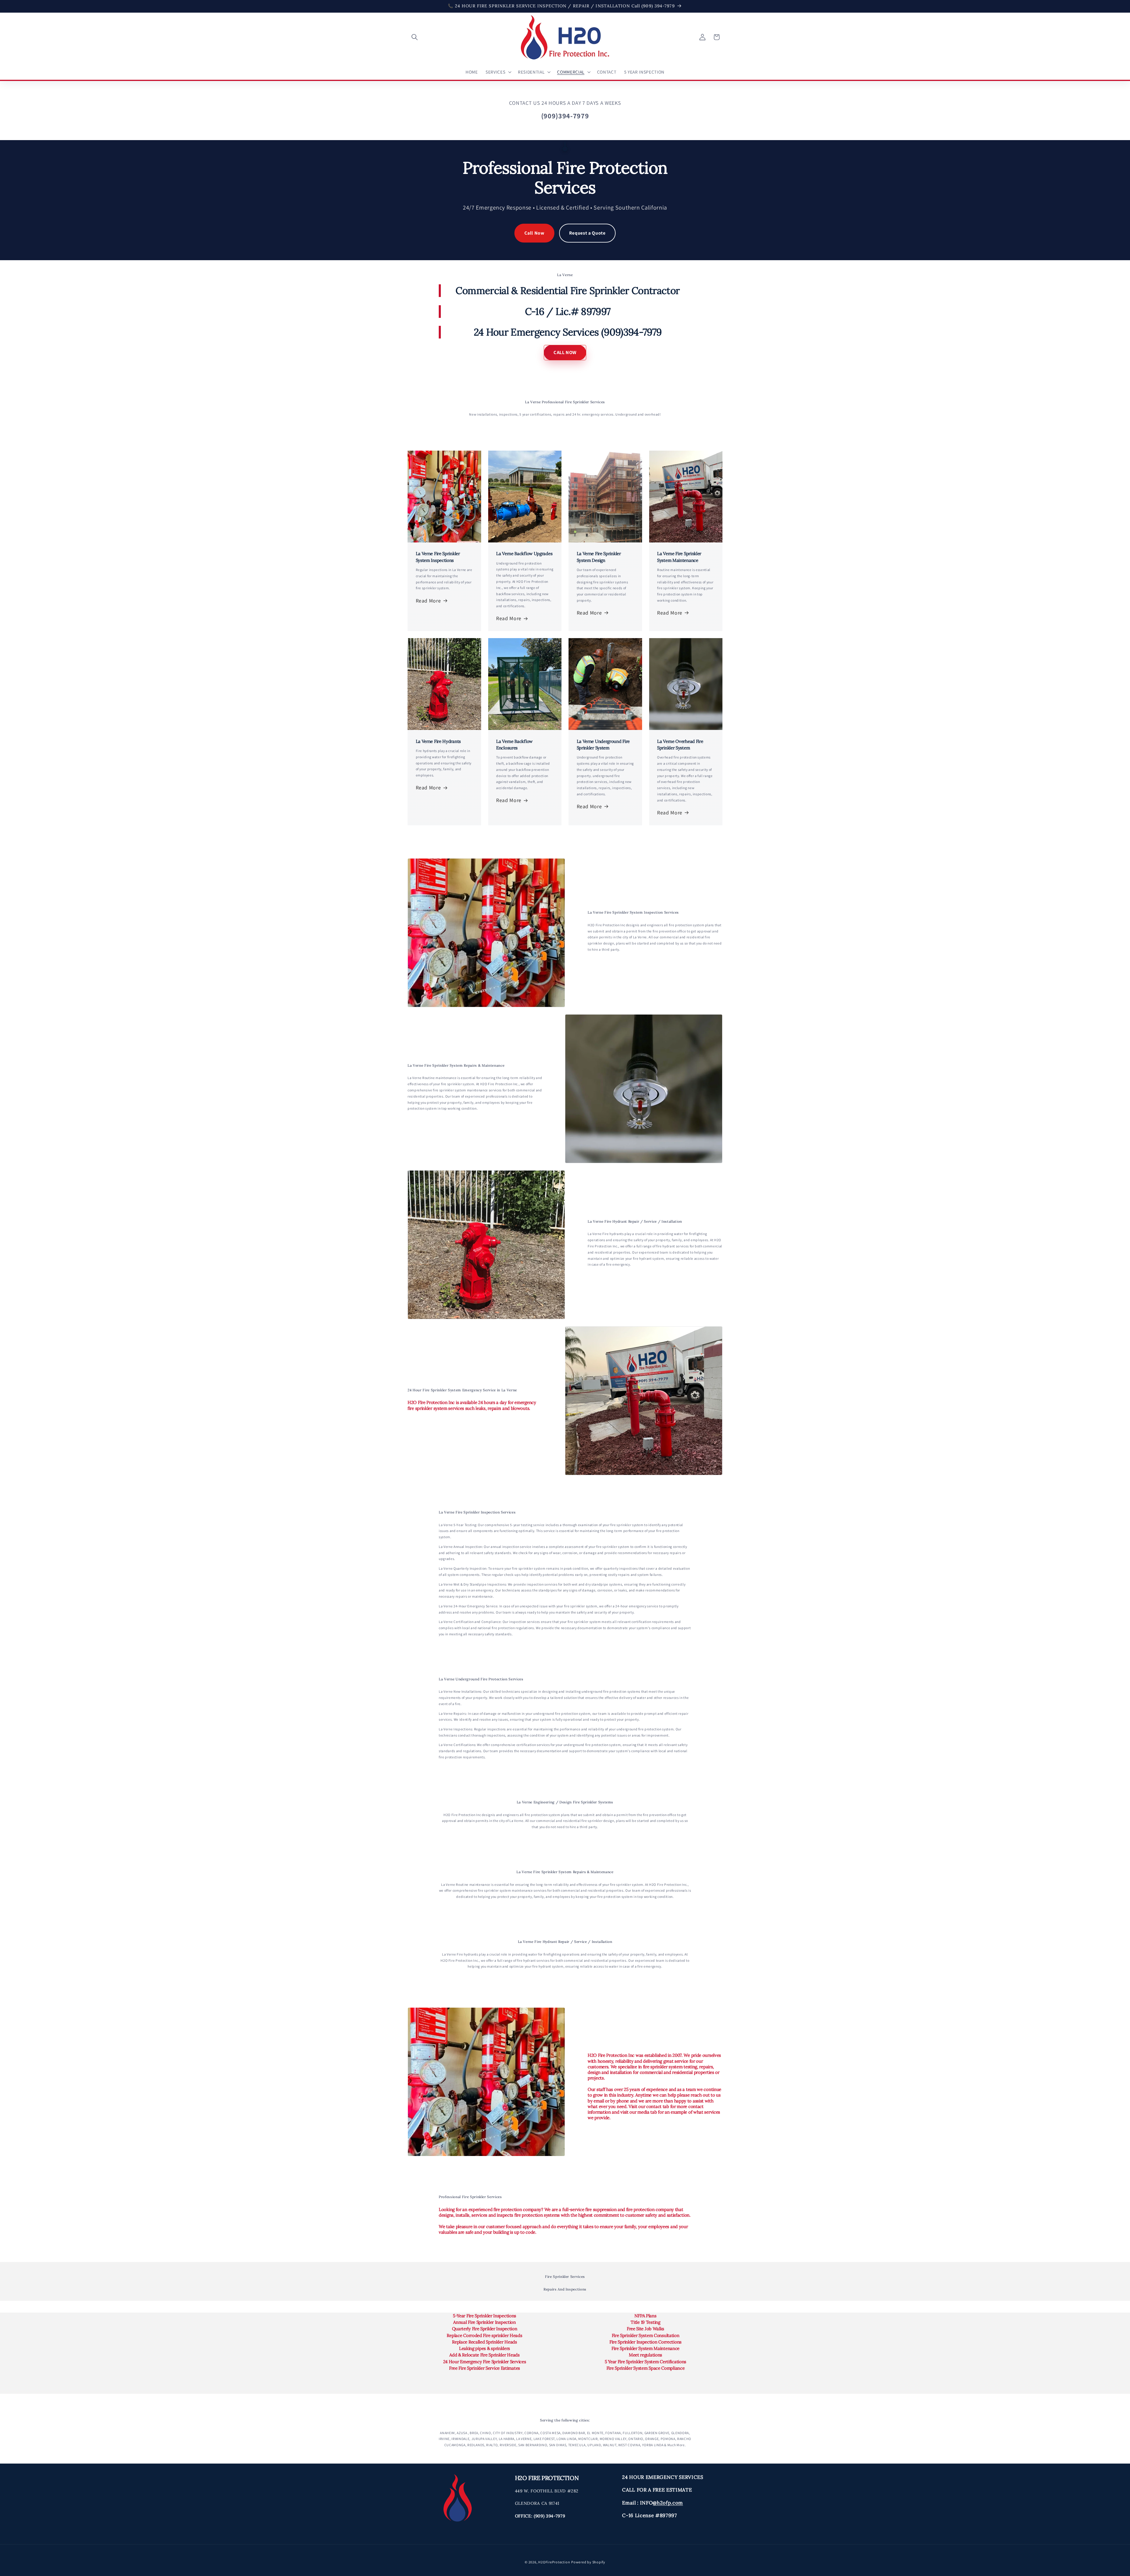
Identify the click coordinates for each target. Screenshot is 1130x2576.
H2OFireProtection (554, 2562)
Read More (428, 601)
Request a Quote (587, 233)
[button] (415, 37)
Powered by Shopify (588, 2562)
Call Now (534, 233)
